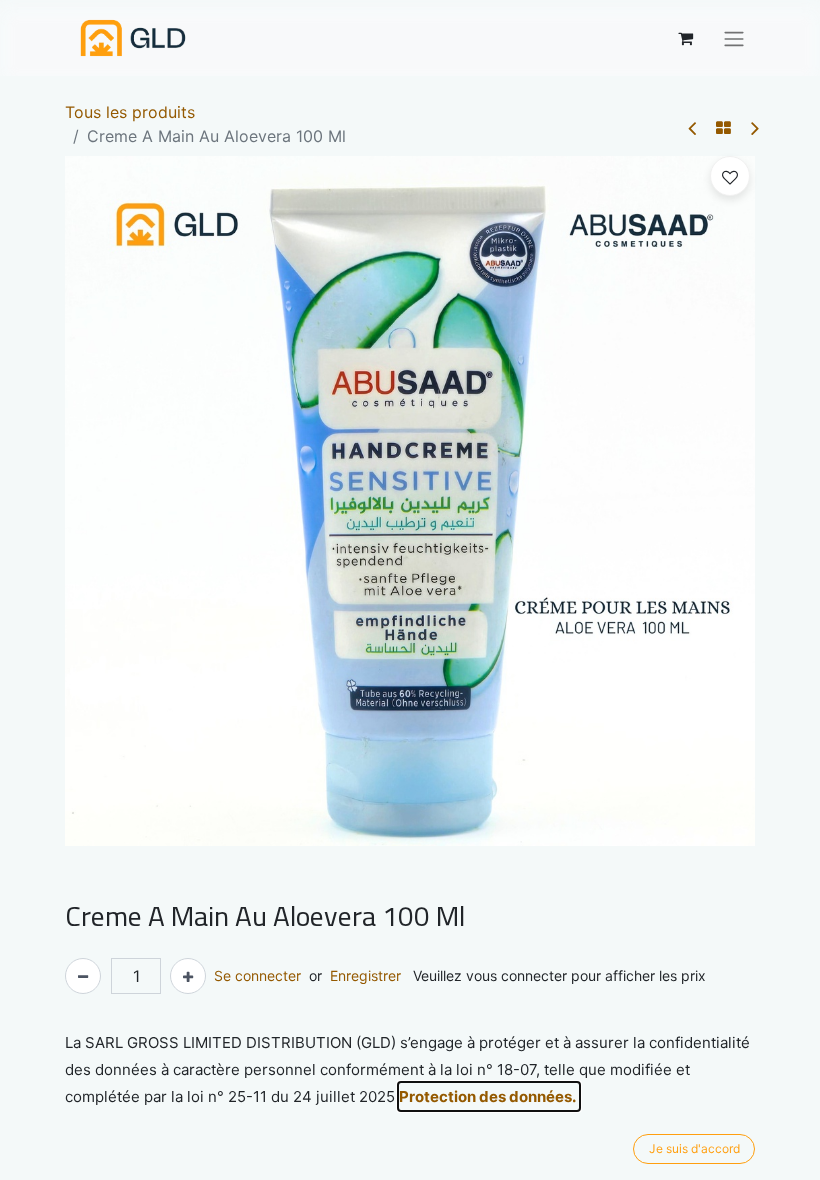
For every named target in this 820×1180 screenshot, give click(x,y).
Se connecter (257, 975)
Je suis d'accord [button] (694, 1148)
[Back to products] (723, 128)
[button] (730, 176)
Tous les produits (130, 112)
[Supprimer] (83, 976)
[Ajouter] (188, 976)
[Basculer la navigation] (734, 38)
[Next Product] (753, 128)
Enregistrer (365, 975)
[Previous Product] (693, 128)
